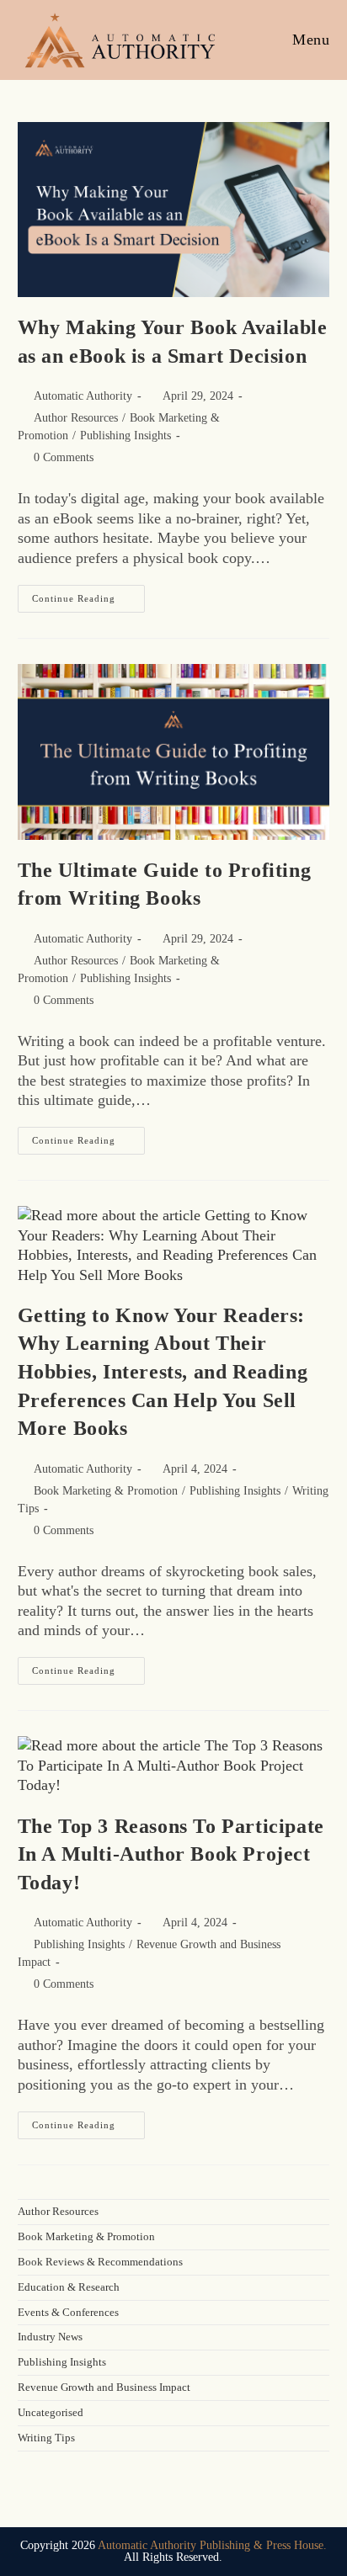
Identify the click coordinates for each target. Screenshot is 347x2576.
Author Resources (76, 418)
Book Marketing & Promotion (106, 1491)
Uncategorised (51, 2412)
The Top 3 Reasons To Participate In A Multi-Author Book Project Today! (171, 1854)
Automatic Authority (83, 396)
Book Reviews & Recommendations (100, 2262)
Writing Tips (46, 2438)
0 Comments (64, 457)
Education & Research (69, 2287)
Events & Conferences (68, 2312)
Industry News (50, 2337)
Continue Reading (88, 594)
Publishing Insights (125, 436)
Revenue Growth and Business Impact (104, 2387)
